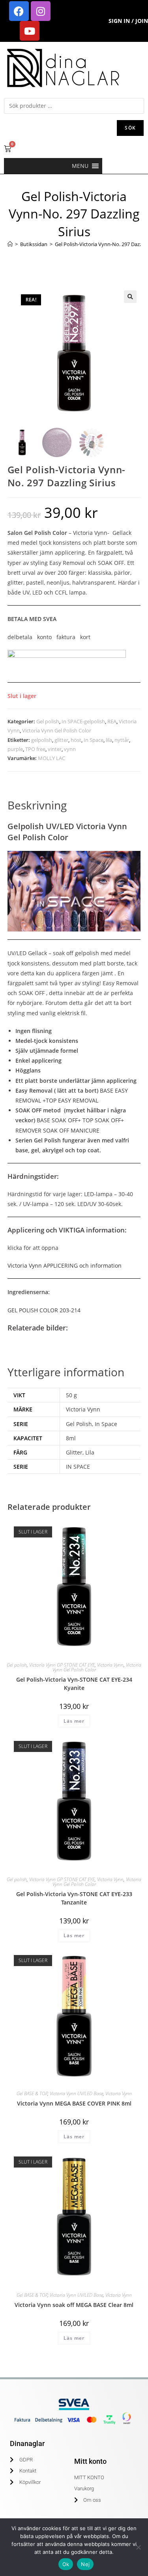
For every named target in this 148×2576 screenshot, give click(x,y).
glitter (61, 740)
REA (112, 721)
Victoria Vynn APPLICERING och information (65, 1265)
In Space (94, 740)
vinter (55, 749)
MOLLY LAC (52, 758)
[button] (80, 166)
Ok (66, 2564)
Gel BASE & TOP (32, 2093)
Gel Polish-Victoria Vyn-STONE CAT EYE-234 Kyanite (74, 1684)
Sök (130, 128)
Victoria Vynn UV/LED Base (76, 2093)
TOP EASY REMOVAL (72, 1100)
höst (76, 740)
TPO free (35, 749)
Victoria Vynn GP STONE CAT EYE (62, 1665)
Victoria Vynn (110, 1665)
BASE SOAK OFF (57, 1120)
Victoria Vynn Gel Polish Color (57, 730)
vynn (70, 749)
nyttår (122, 740)
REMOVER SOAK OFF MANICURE (57, 1130)
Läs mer (74, 1721)
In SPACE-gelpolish (83, 721)
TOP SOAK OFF (102, 1120)
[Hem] (10, 244)
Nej (85, 2564)
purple (15, 749)
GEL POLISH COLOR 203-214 (44, 1310)
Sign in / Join (128, 21)
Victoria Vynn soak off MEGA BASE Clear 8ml (74, 2305)
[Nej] (138, 2547)
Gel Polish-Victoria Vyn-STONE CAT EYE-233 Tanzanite (74, 1898)
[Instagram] (41, 11)
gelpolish (42, 740)
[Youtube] (30, 31)
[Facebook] (19, 11)
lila (109, 740)
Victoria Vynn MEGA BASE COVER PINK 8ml (74, 2103)
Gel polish (48, 721)
